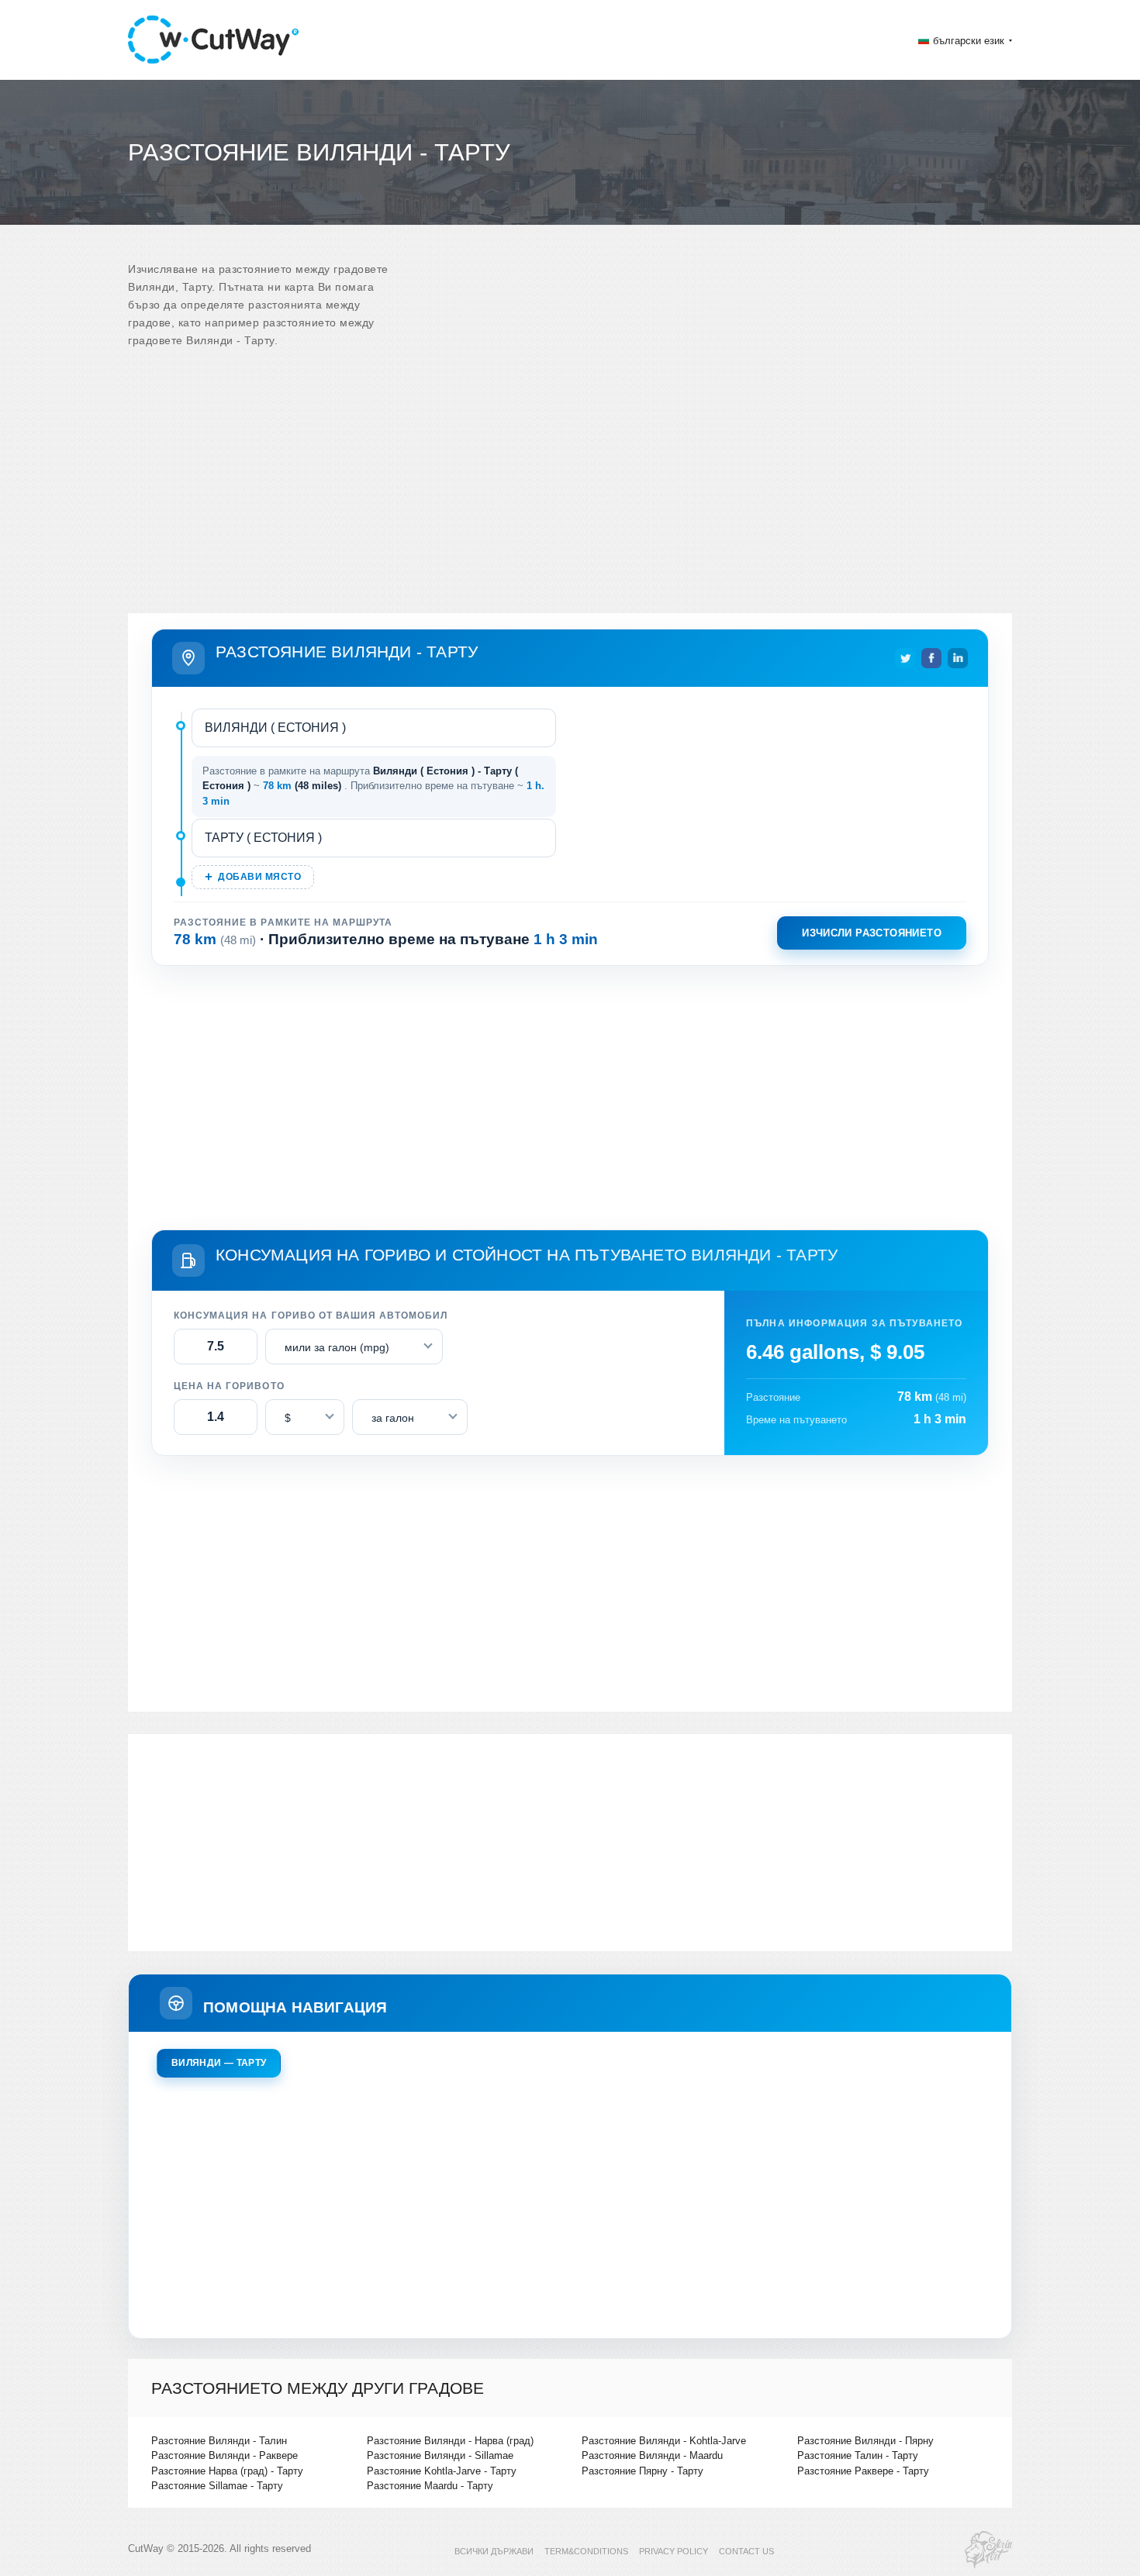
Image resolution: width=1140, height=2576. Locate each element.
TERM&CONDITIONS (586, 2551)
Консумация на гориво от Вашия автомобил (311, 1316)
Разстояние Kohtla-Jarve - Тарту (442, 2471)
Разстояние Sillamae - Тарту (217, 2486)
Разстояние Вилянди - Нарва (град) (450, 2441)
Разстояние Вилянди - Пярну (865, 2441)
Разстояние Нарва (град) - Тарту (227, 2471)
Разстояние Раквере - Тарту (863, 2471)
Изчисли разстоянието (872, 933)
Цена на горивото (229, 1386)
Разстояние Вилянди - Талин (219, 2441)
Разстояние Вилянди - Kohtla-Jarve (664, 2441)
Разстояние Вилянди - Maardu (652, 2455)
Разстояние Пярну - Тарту (643, 2471)
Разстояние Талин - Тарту (858, 2455)
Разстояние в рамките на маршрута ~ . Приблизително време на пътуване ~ (373, 786)
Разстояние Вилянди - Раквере (225, 2455)
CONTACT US (746, 2551)
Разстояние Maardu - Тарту (430, 2486)
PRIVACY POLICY (674, 2551)
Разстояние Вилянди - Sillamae (440, 2455)
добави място (259, 877)
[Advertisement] (570, 489)
